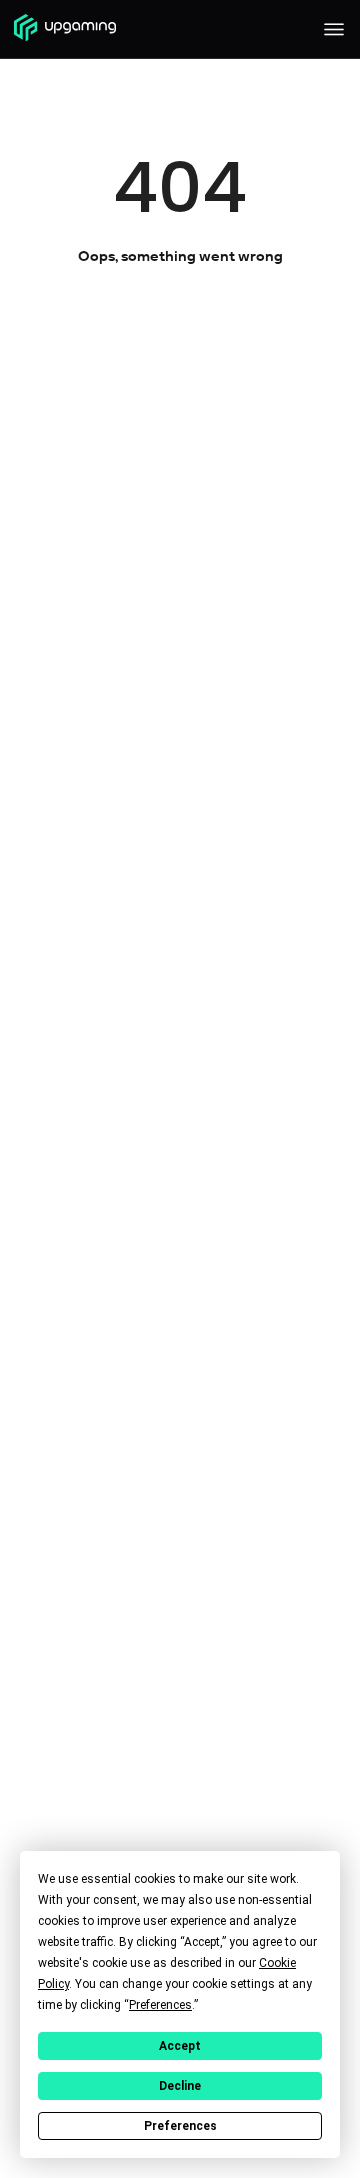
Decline (180, 2086)
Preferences (180, 2126)
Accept (180, 2046)
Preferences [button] (160, 2005)
